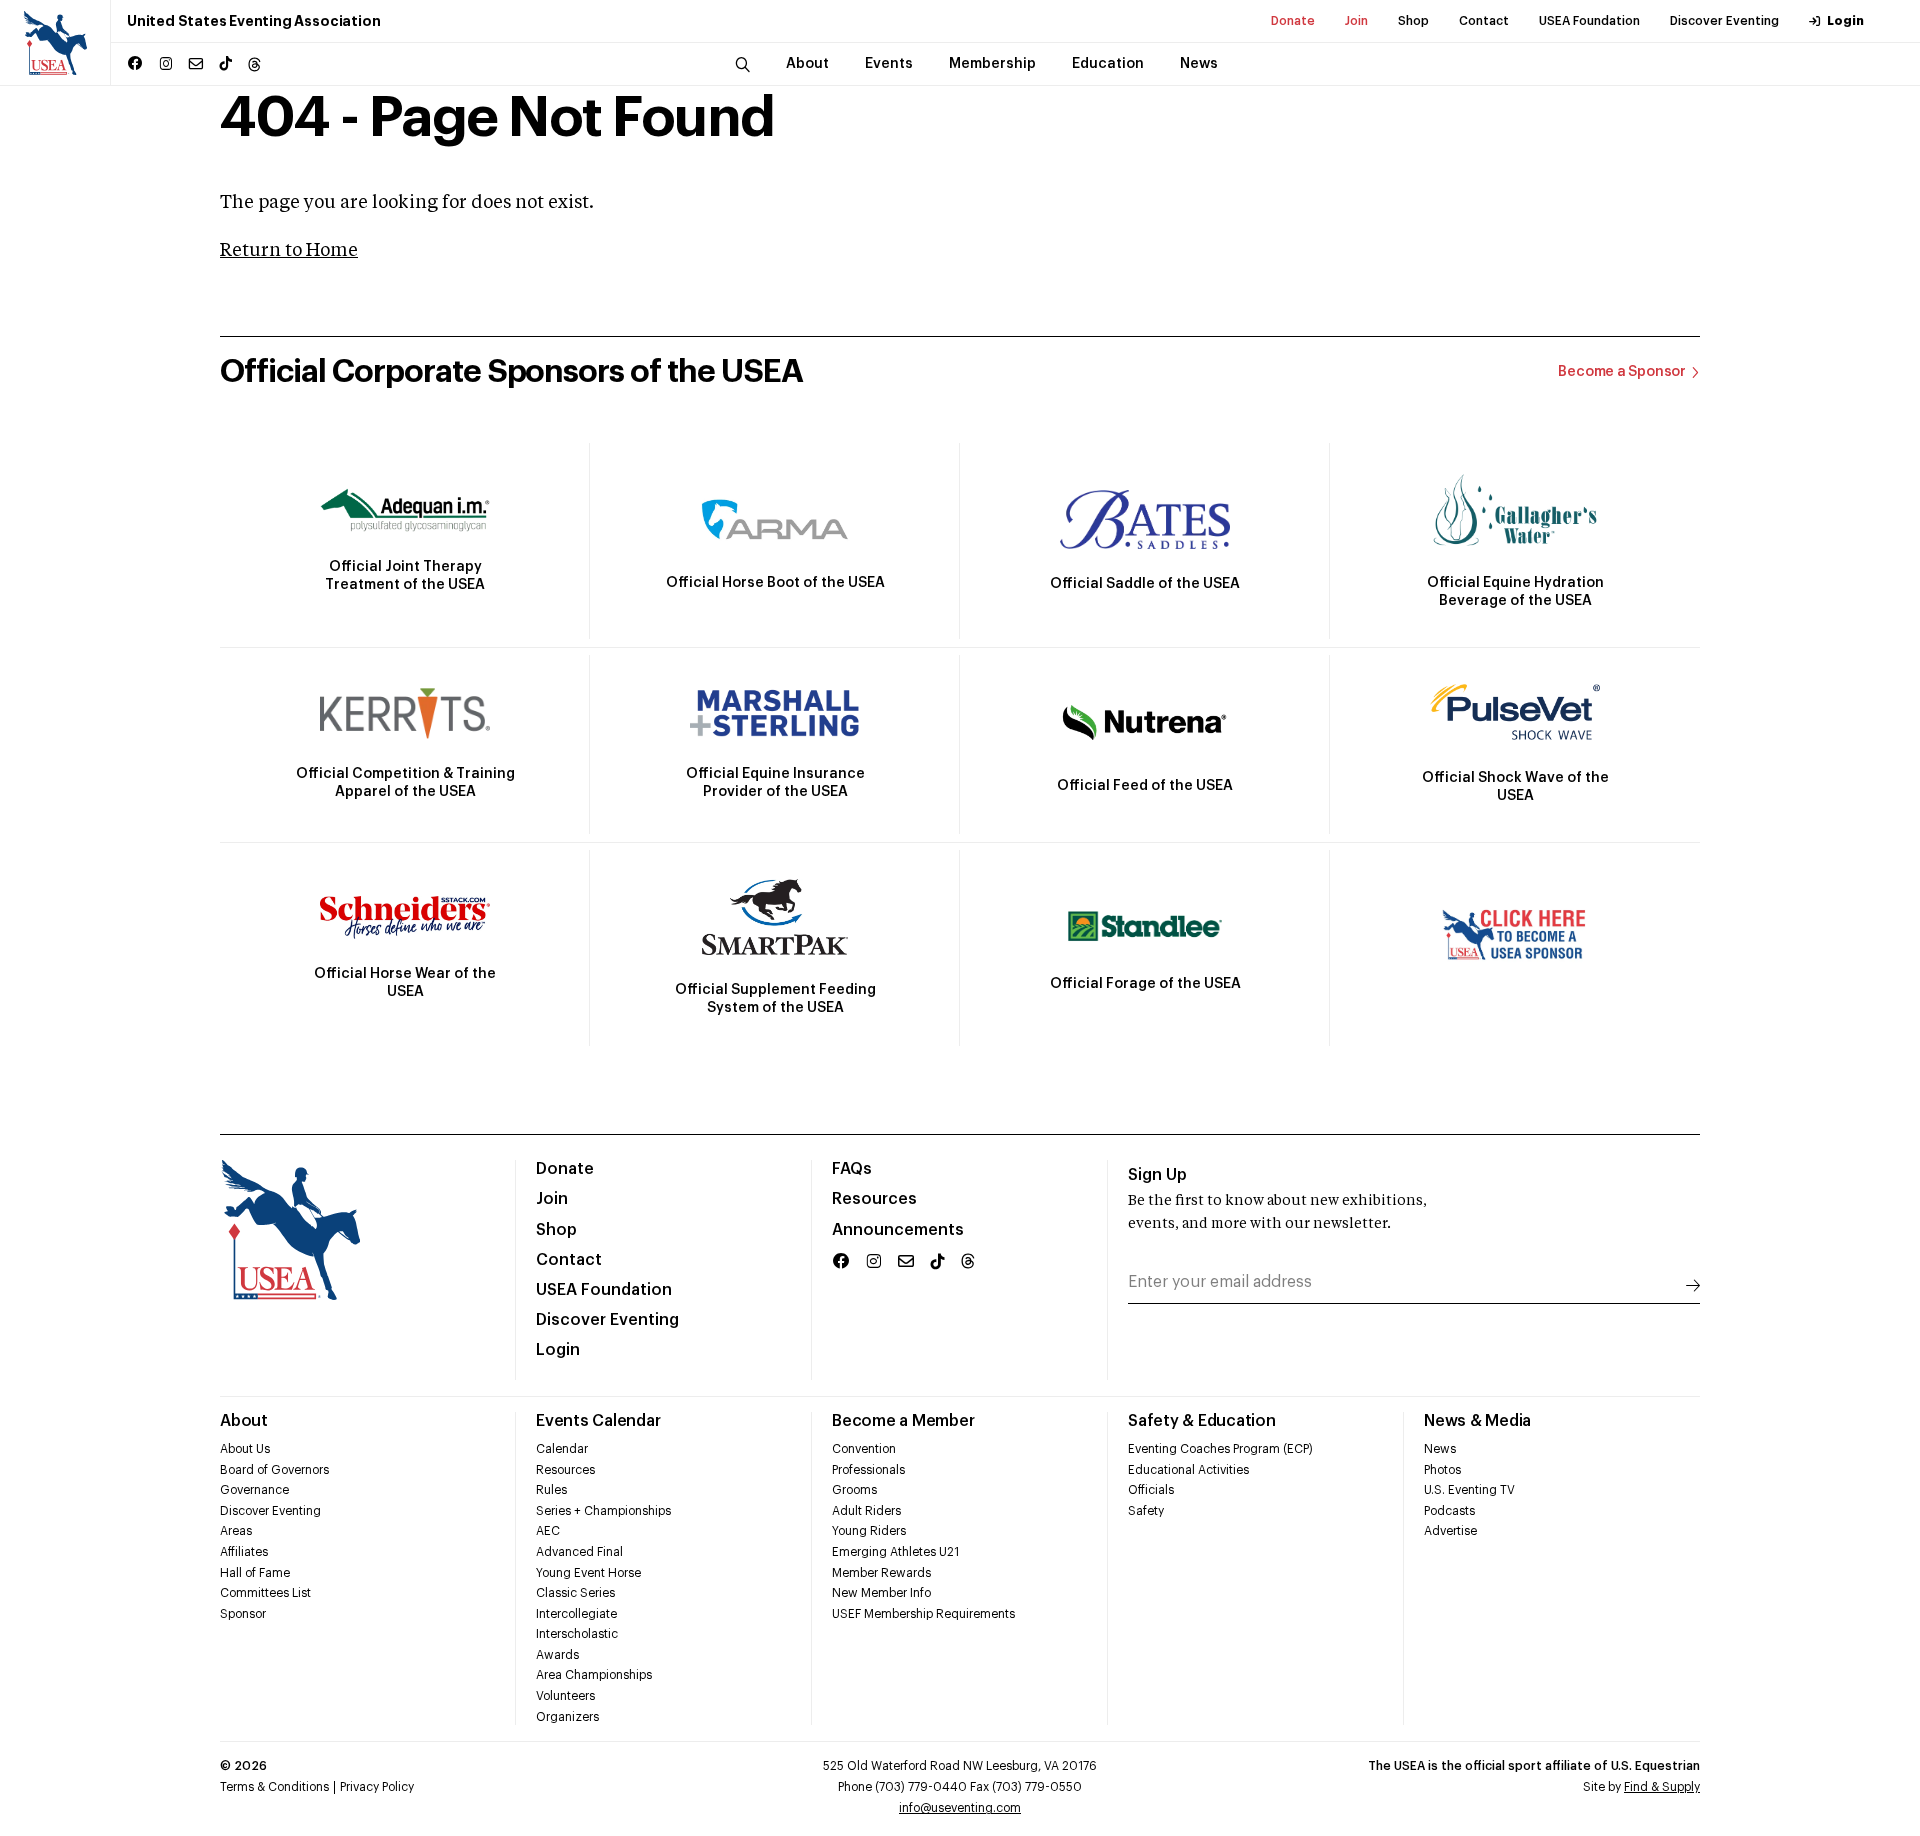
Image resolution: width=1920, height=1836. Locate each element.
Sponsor (243, 1614)
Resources (874, 1199)
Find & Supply (1662, 1787)
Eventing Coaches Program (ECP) (1220, 1449)
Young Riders (869, 1531)
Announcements (898, 1230)
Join (1356, 21)
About (244, 1421)
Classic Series (575, 1593)
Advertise (1450, 1531)
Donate (1293, 21)
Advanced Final (579, 1552)
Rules (551, 1490)
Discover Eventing (1724, 21)
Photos (1442, 1470)
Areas (236, 1531)
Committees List (265, 1593)
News (1440, 1449)
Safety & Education (1202, 1421)
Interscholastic (577, 1634)
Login (1845, 21)
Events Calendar (598, 1421)
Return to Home (289, 251)
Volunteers (565, 1696)
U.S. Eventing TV (1469, 1490)
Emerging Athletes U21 (895, 1552)
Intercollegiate (576, 1614)
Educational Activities (1188, 1470)
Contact (1484, 21)
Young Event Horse (588, 1573)
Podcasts (1449, 1511)
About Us (245, 1449)
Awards (557, 1655)
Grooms (854, 1490)
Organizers (567, 1717)
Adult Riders (866, 1511)
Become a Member (903, 1421)
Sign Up (1157, 1175)
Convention (864, 1449)
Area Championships (594, 1675)
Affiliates (244, 1552)
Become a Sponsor (1622, 372)
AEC (548, 1531)
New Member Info (881, 1593)
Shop (1413, 21)
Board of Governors (274, 1470)
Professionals (868, 1470)
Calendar (562, 1449)
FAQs (852, 1169)
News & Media (1477, 1421)
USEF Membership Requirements (923, 1614)
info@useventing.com (960, 1808)
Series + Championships (603, 1511)
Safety (1146, 1511)
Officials (1151, 1490)
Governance (254, 1490)
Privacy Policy (377, 1787)
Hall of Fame (255, 1573)
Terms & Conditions (274, 1787)
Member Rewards (881, 1573)
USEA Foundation (1589, 21)
